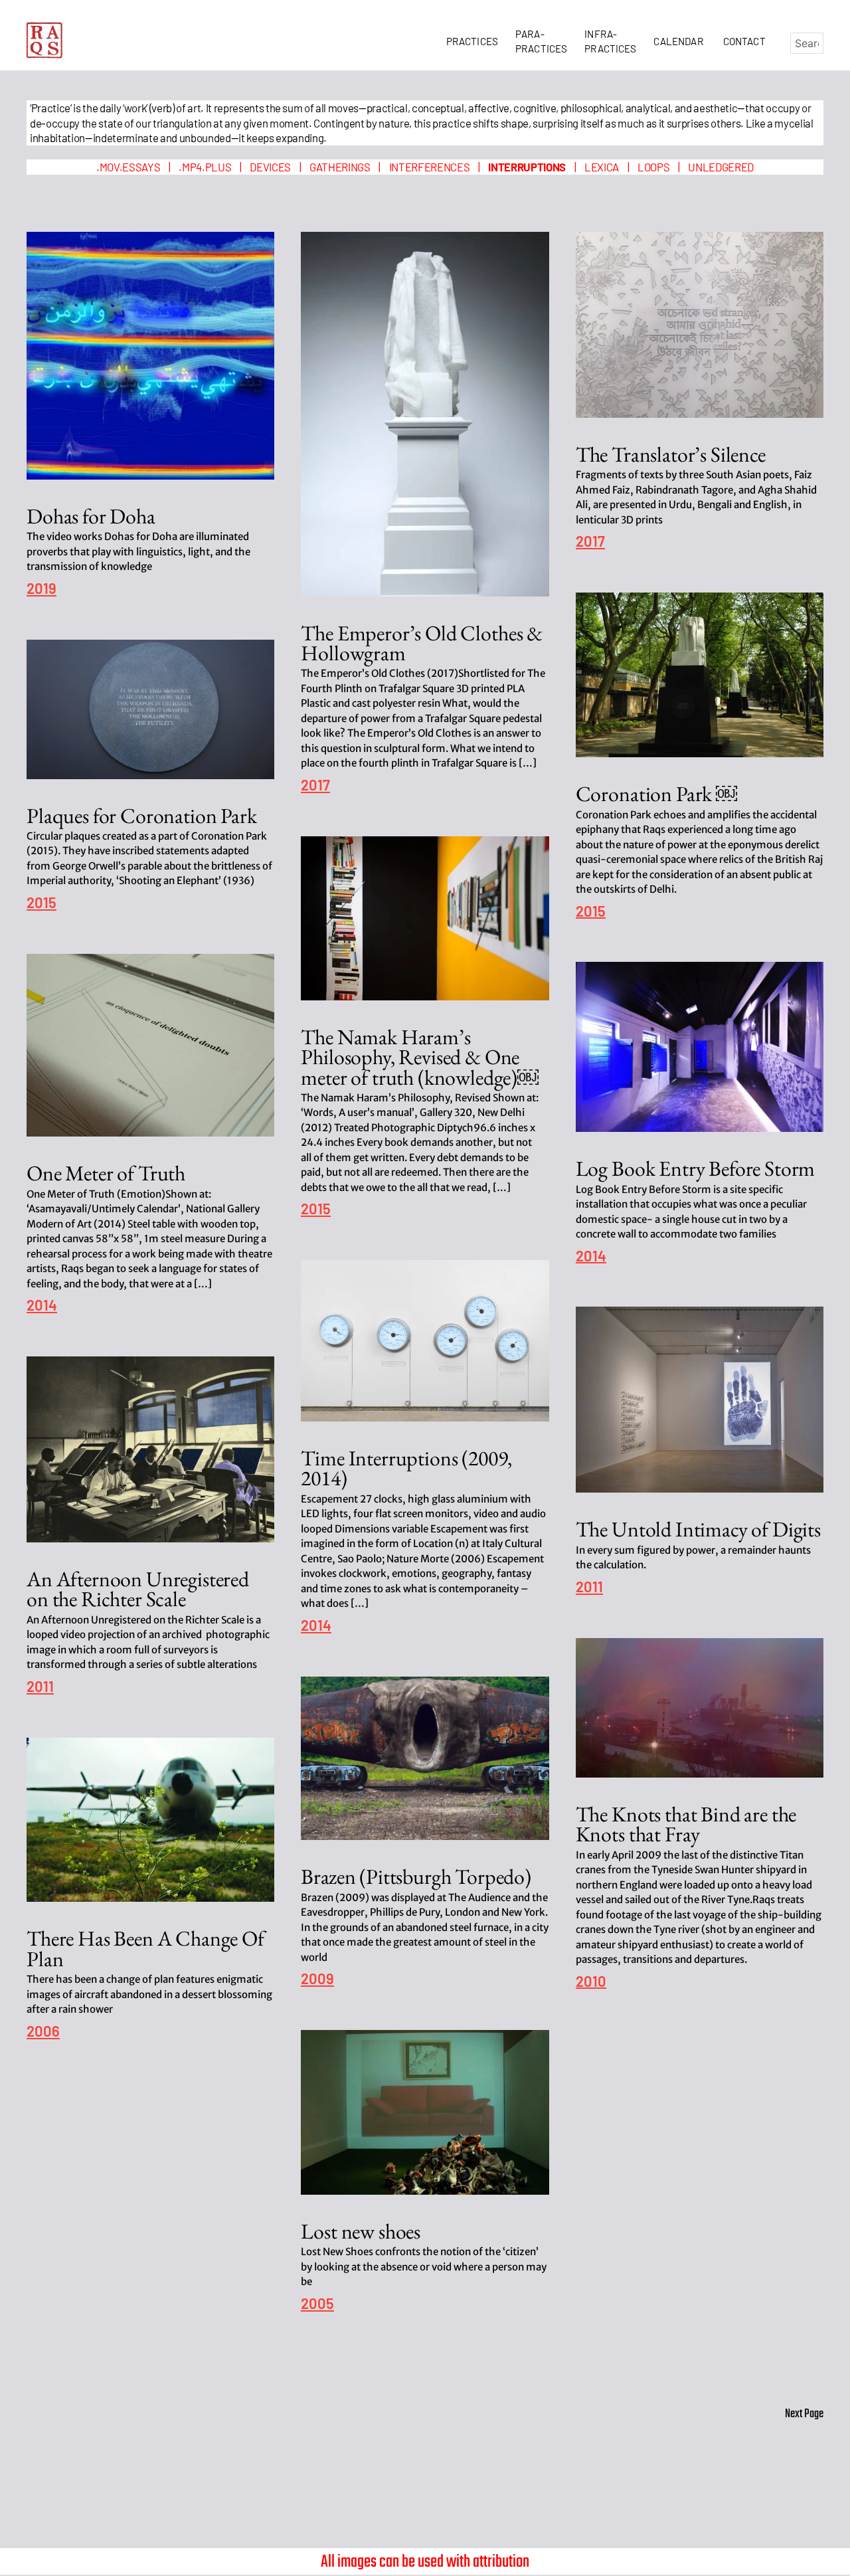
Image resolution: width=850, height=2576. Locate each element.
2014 (42, 1306)
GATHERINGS (340, 167)
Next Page (804, 2414)
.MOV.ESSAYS (128, 167)
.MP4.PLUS (205, 167)
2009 (317, 1979)
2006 (43, 2032)
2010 (591, 1982)
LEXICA (602, 167)
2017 (315, 785)
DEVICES (270, 167)
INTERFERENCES (430, 167)
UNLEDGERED (721, 167)
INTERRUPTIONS (527, 167)
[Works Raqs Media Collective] (45, 40)
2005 (317, 2304)
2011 (589, 1587)
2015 (591, 912)
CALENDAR (680, 41)
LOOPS (653, 167)
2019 (42, 589)
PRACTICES (474, 41)
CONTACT (744, 41)
